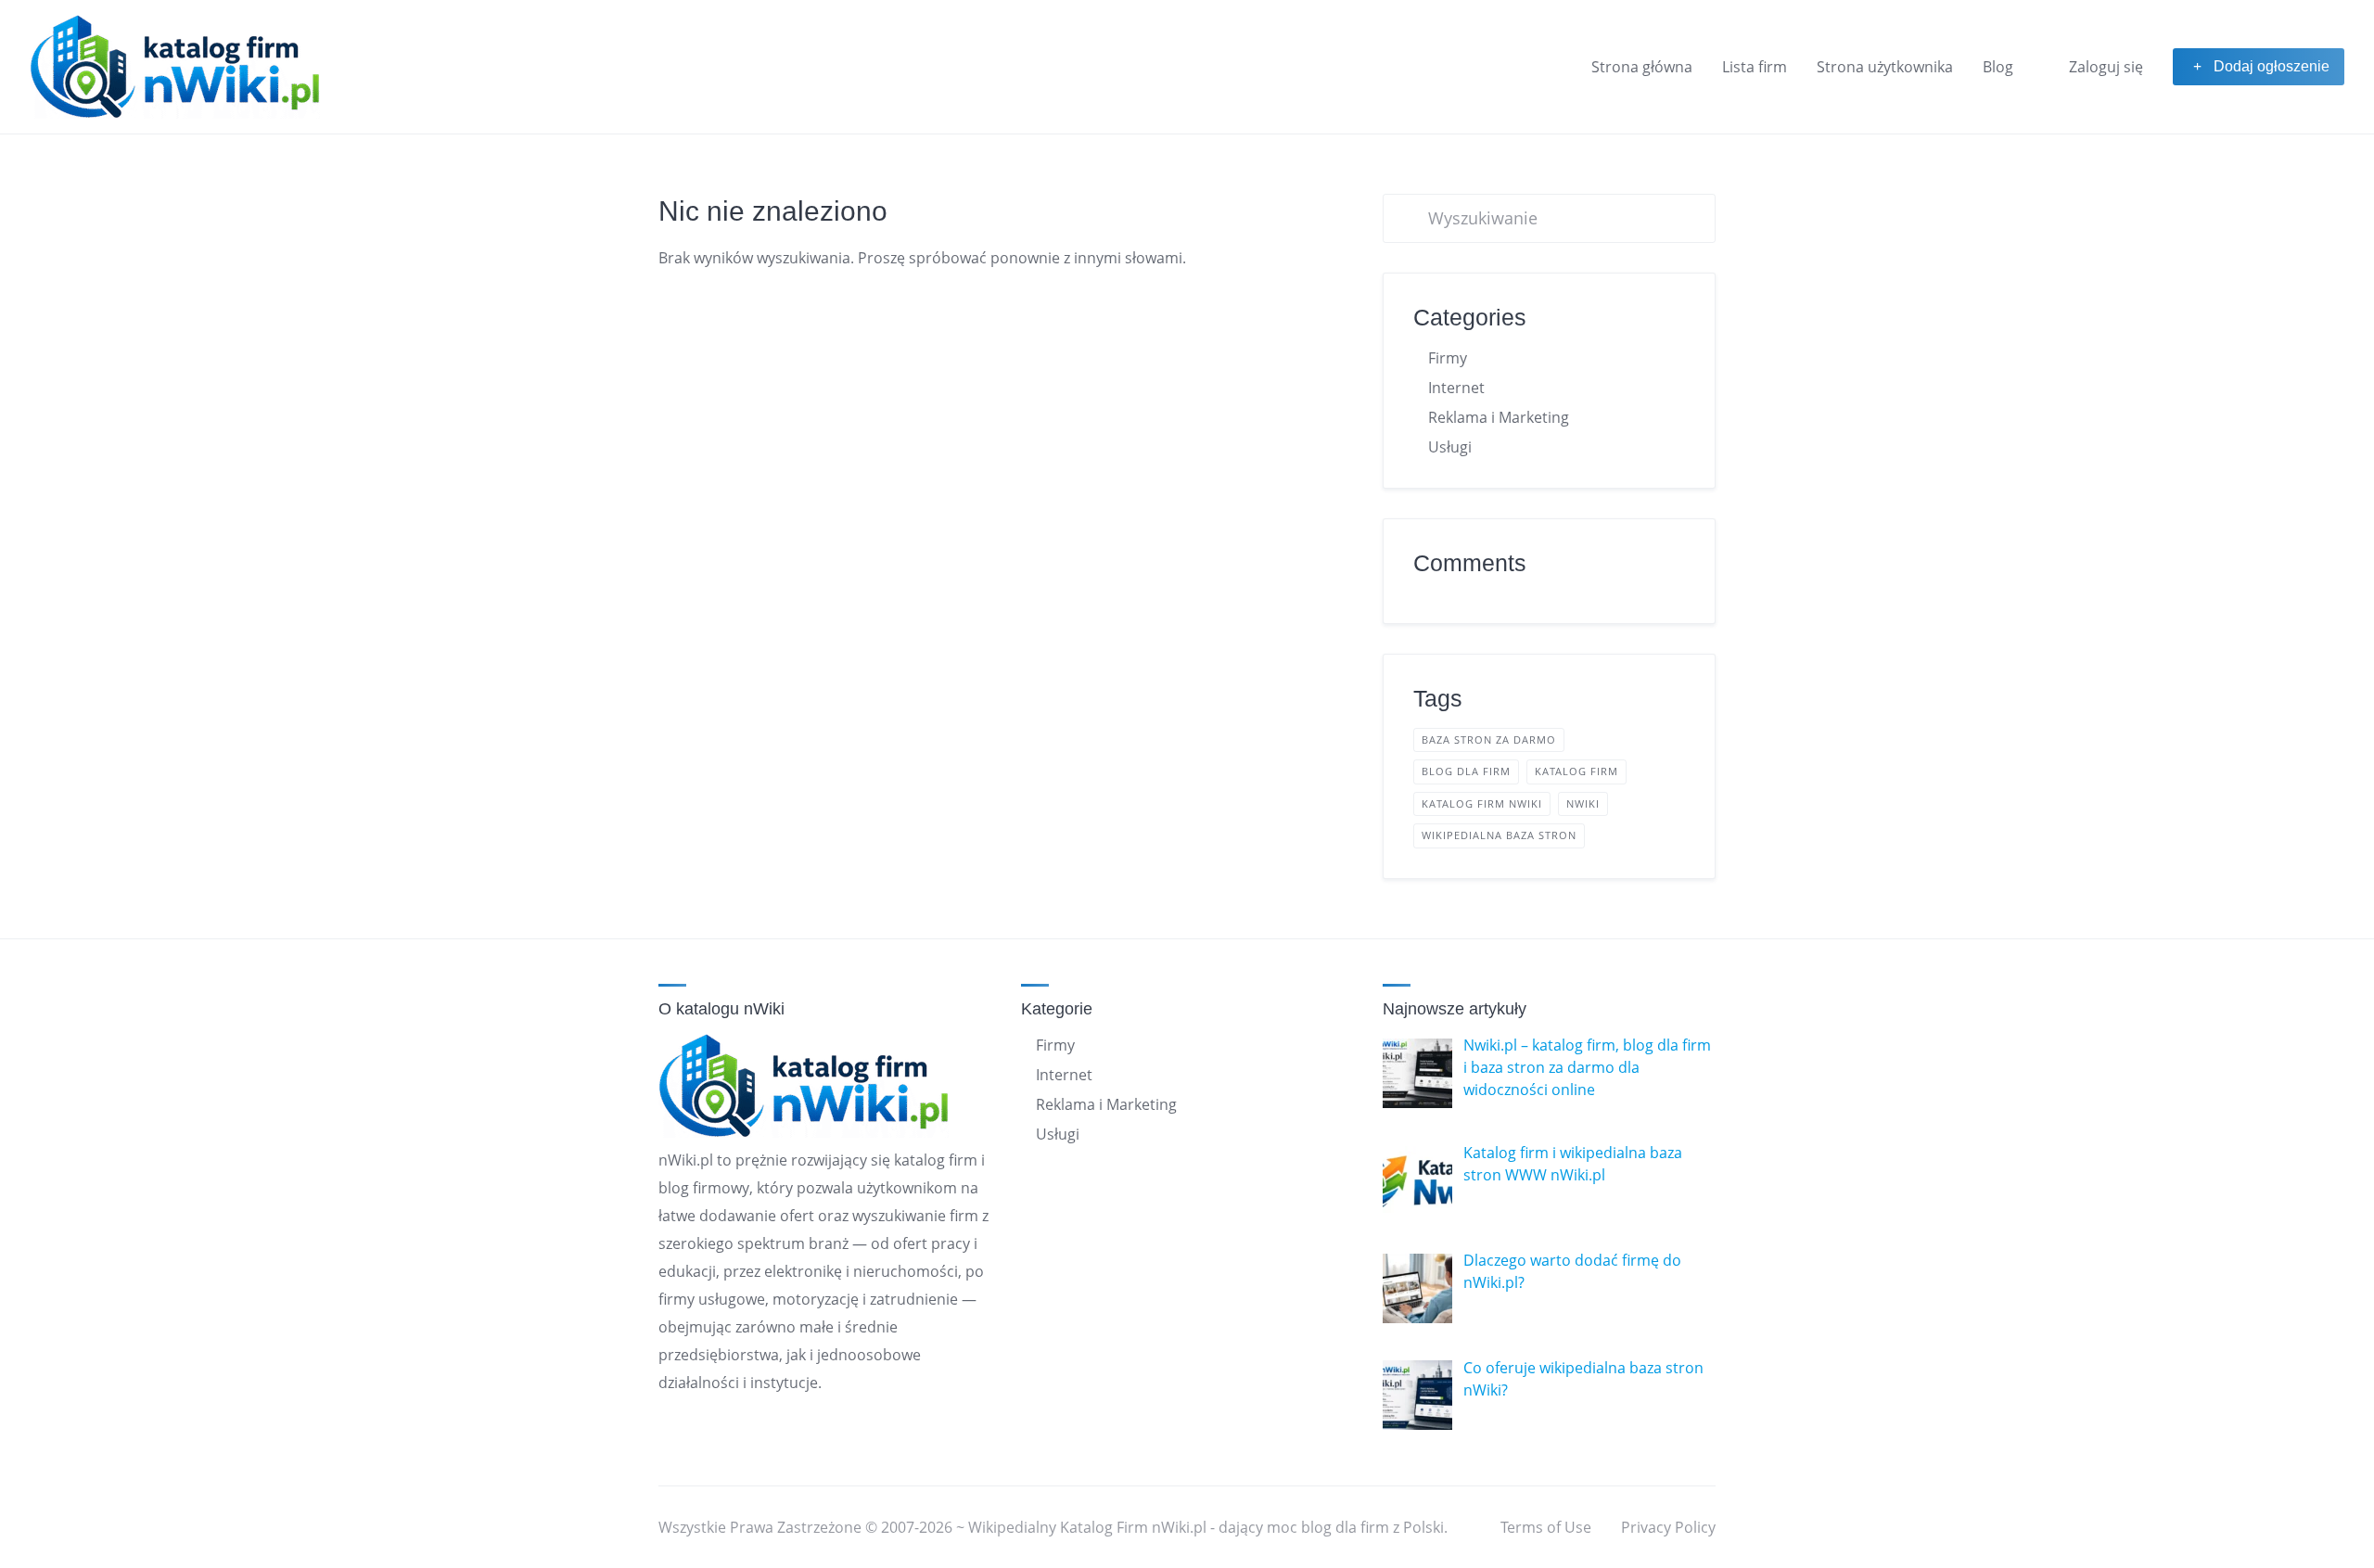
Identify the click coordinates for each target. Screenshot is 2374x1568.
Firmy (1448, 358)
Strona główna (1642, 67)
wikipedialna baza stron (1499, 835)
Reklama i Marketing (1499, 417)
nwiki (1583, 803)
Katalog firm (1576, 771)
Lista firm (1755, 67)
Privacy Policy (1668, 1527)
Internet (1456, 388)
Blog (1998, 67)
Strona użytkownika (1885, 67)
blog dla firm (1466, 771)
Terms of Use (1546, 1527)
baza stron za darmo (1489, 739)
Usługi (1450, 447)
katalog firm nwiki (1482, 803)
